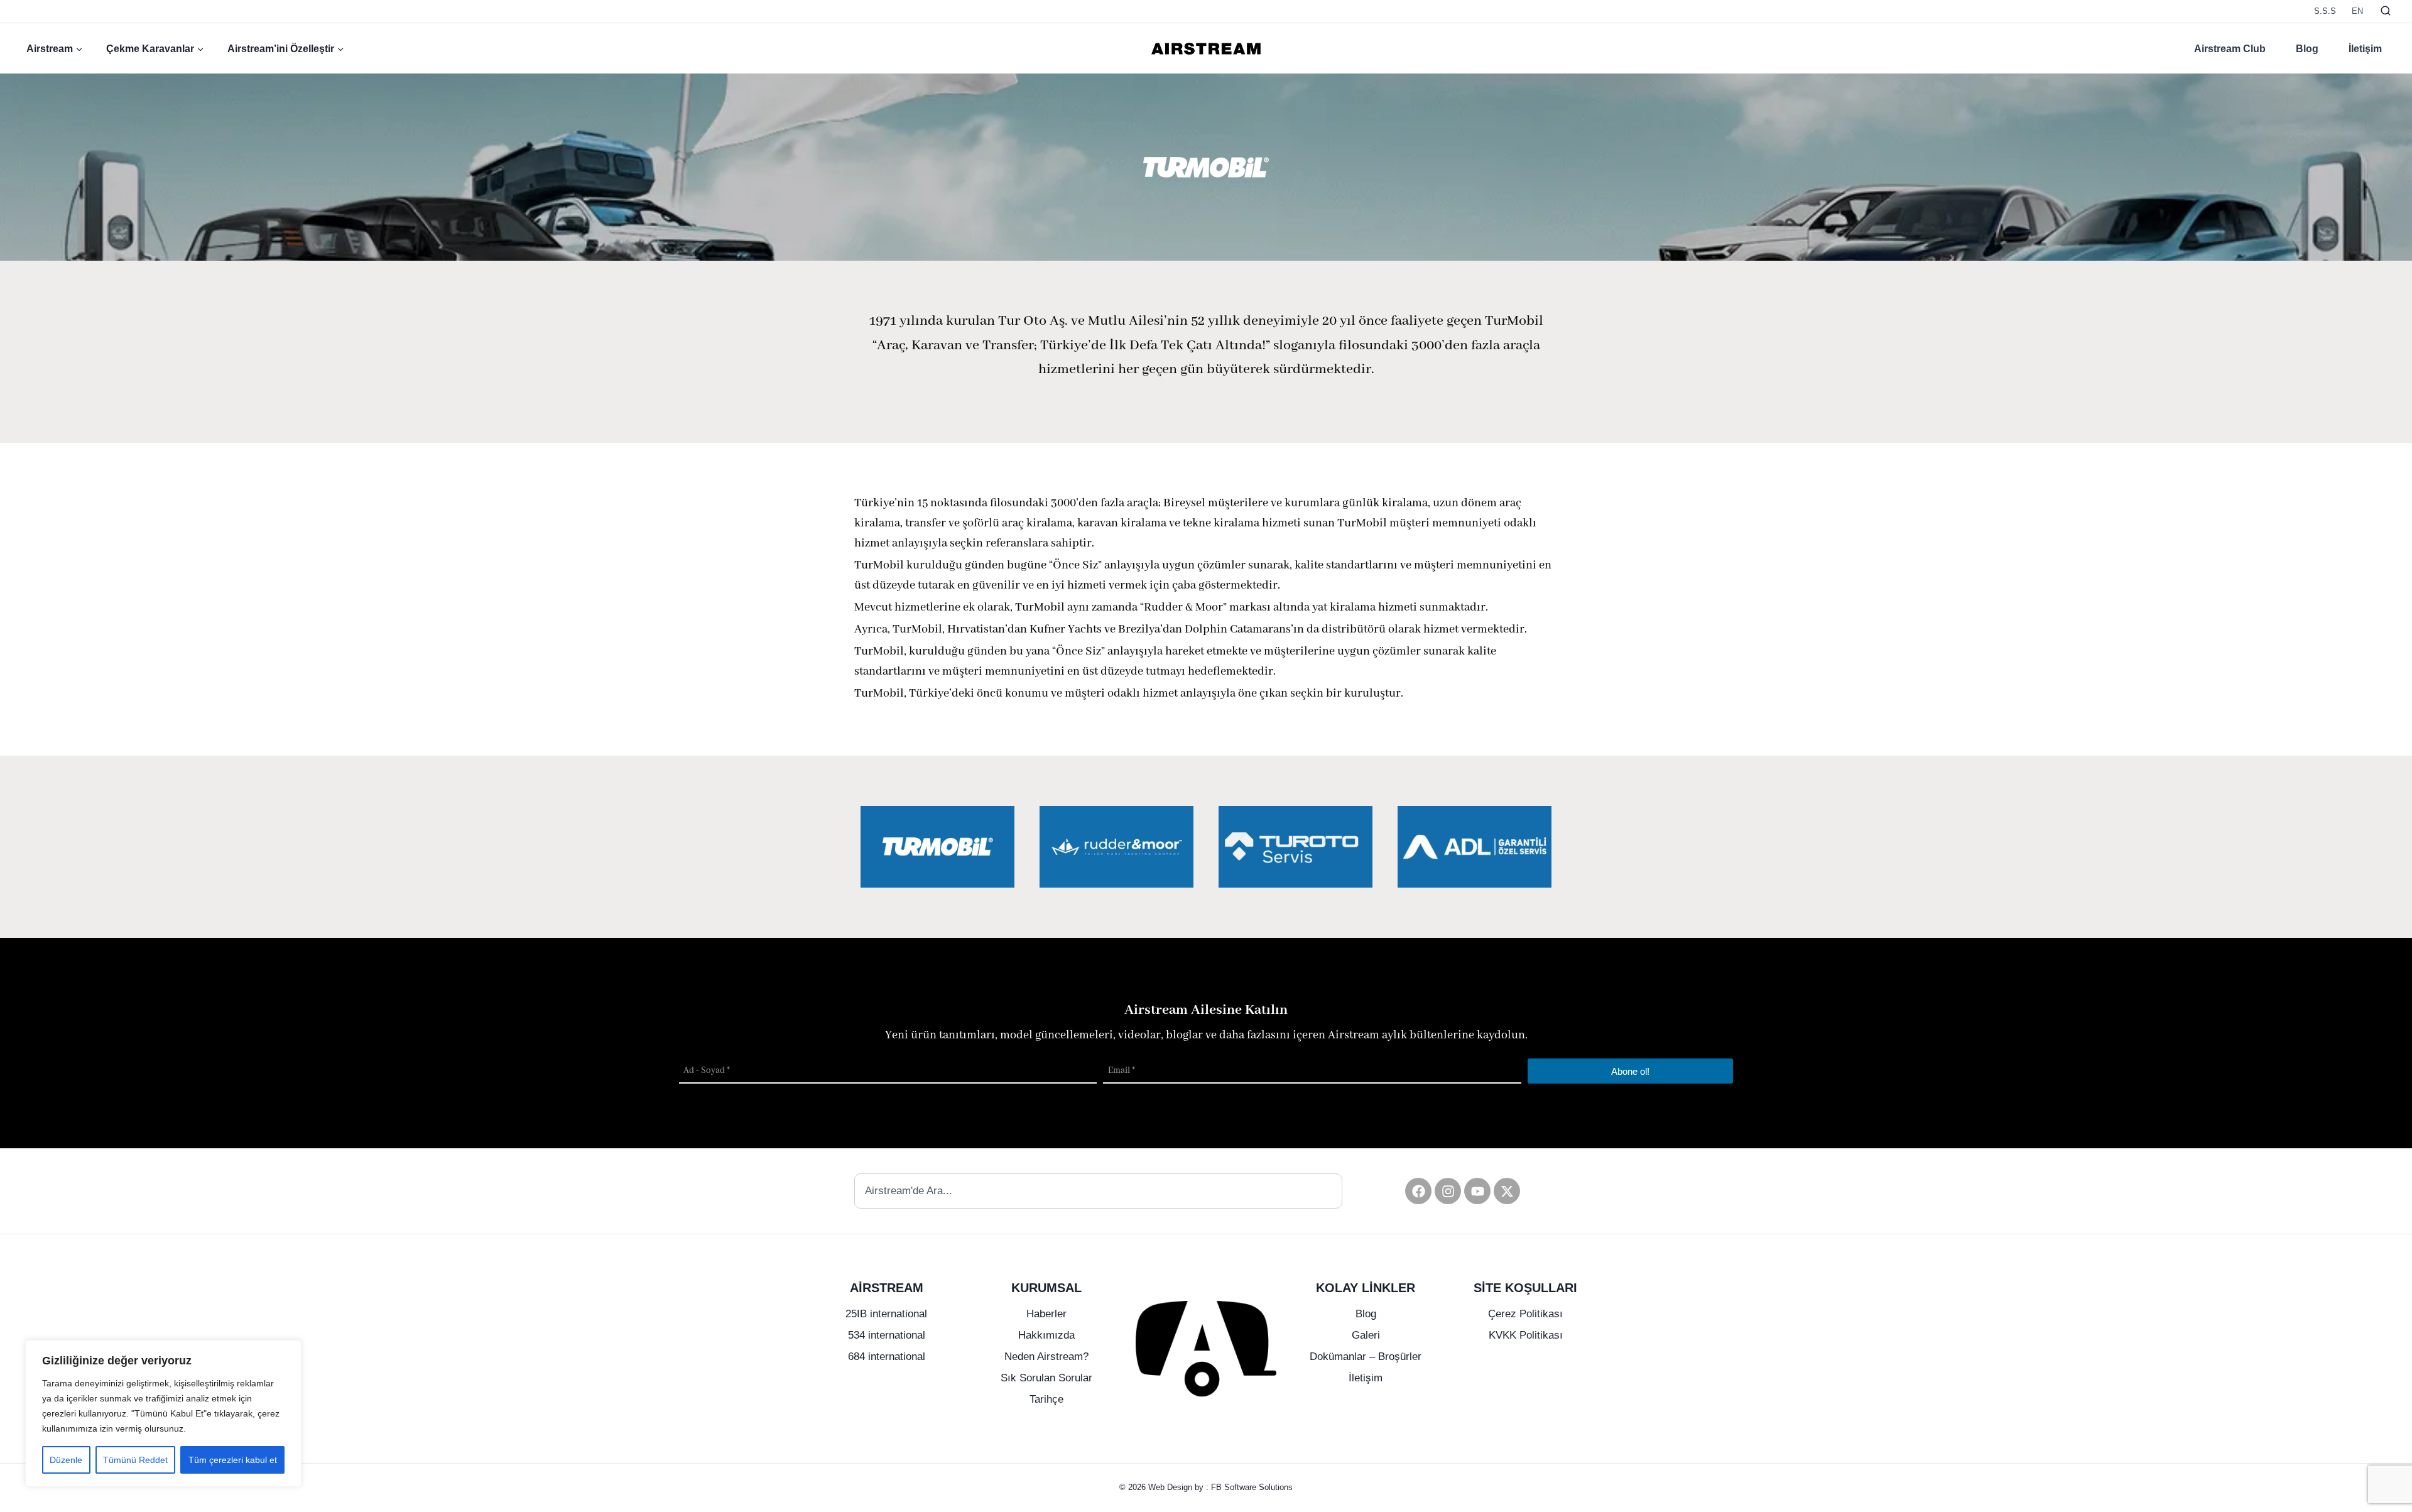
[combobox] (1098, 1191)
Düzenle (66, 1460)
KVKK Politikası (1526, 1335)
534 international (887, 1335)
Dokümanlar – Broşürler (1366, 1357)
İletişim (2365, 49)
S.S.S (2325, 11)
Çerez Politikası (1525, 1314)
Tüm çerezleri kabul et (233, 1460)
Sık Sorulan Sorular (1046, 1378)
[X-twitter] (1507, 1191)
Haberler (1046, 1314)
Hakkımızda (1046, 1335)
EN (2357, 11)
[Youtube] (1477, 1191)
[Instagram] (1448, 1191)
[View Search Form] (2386, 11)
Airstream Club (2230, 49)
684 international (887, 1357)
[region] (163, 1413)
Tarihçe (1046, 1399)
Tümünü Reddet (135, 1460)
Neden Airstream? (1046, 1357)
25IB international (886, 1314)
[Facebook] (1418, 1191)
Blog (2307, 49)
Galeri (1366, 1335)
